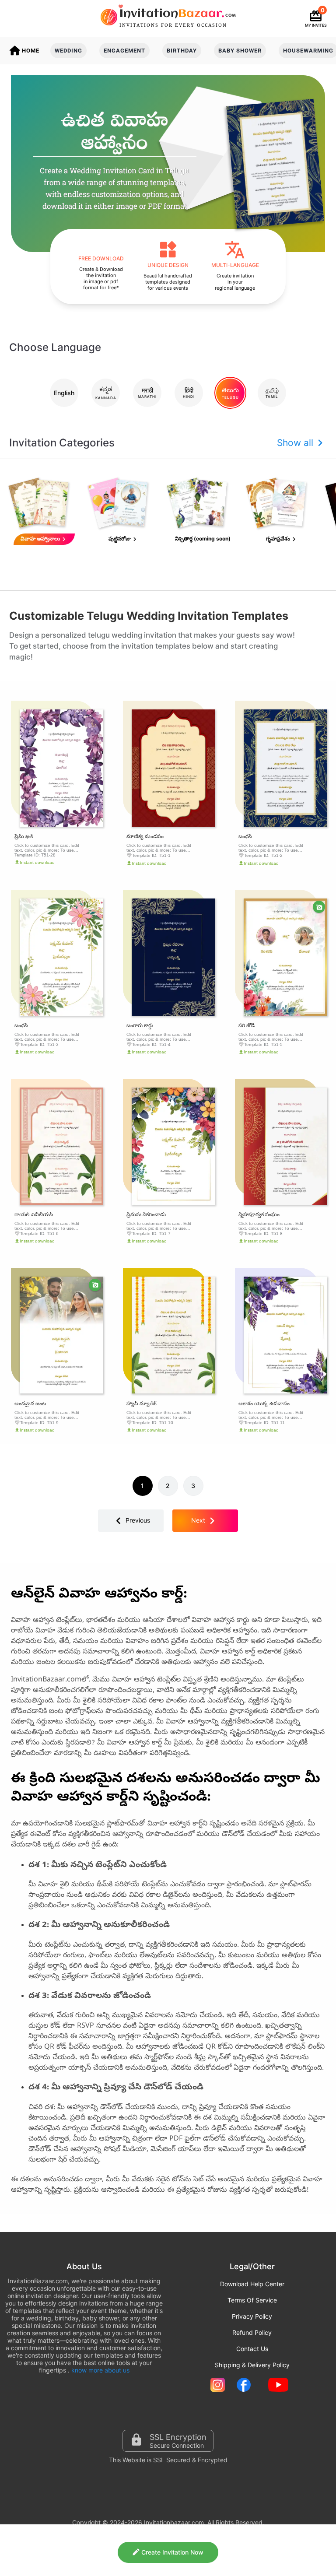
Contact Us (252, 2349)
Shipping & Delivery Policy (252, 2365)
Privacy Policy (252, 2316)
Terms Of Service (252, 2300)
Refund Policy (252, 2332)
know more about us (100, 2370)
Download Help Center (252, 2284)
